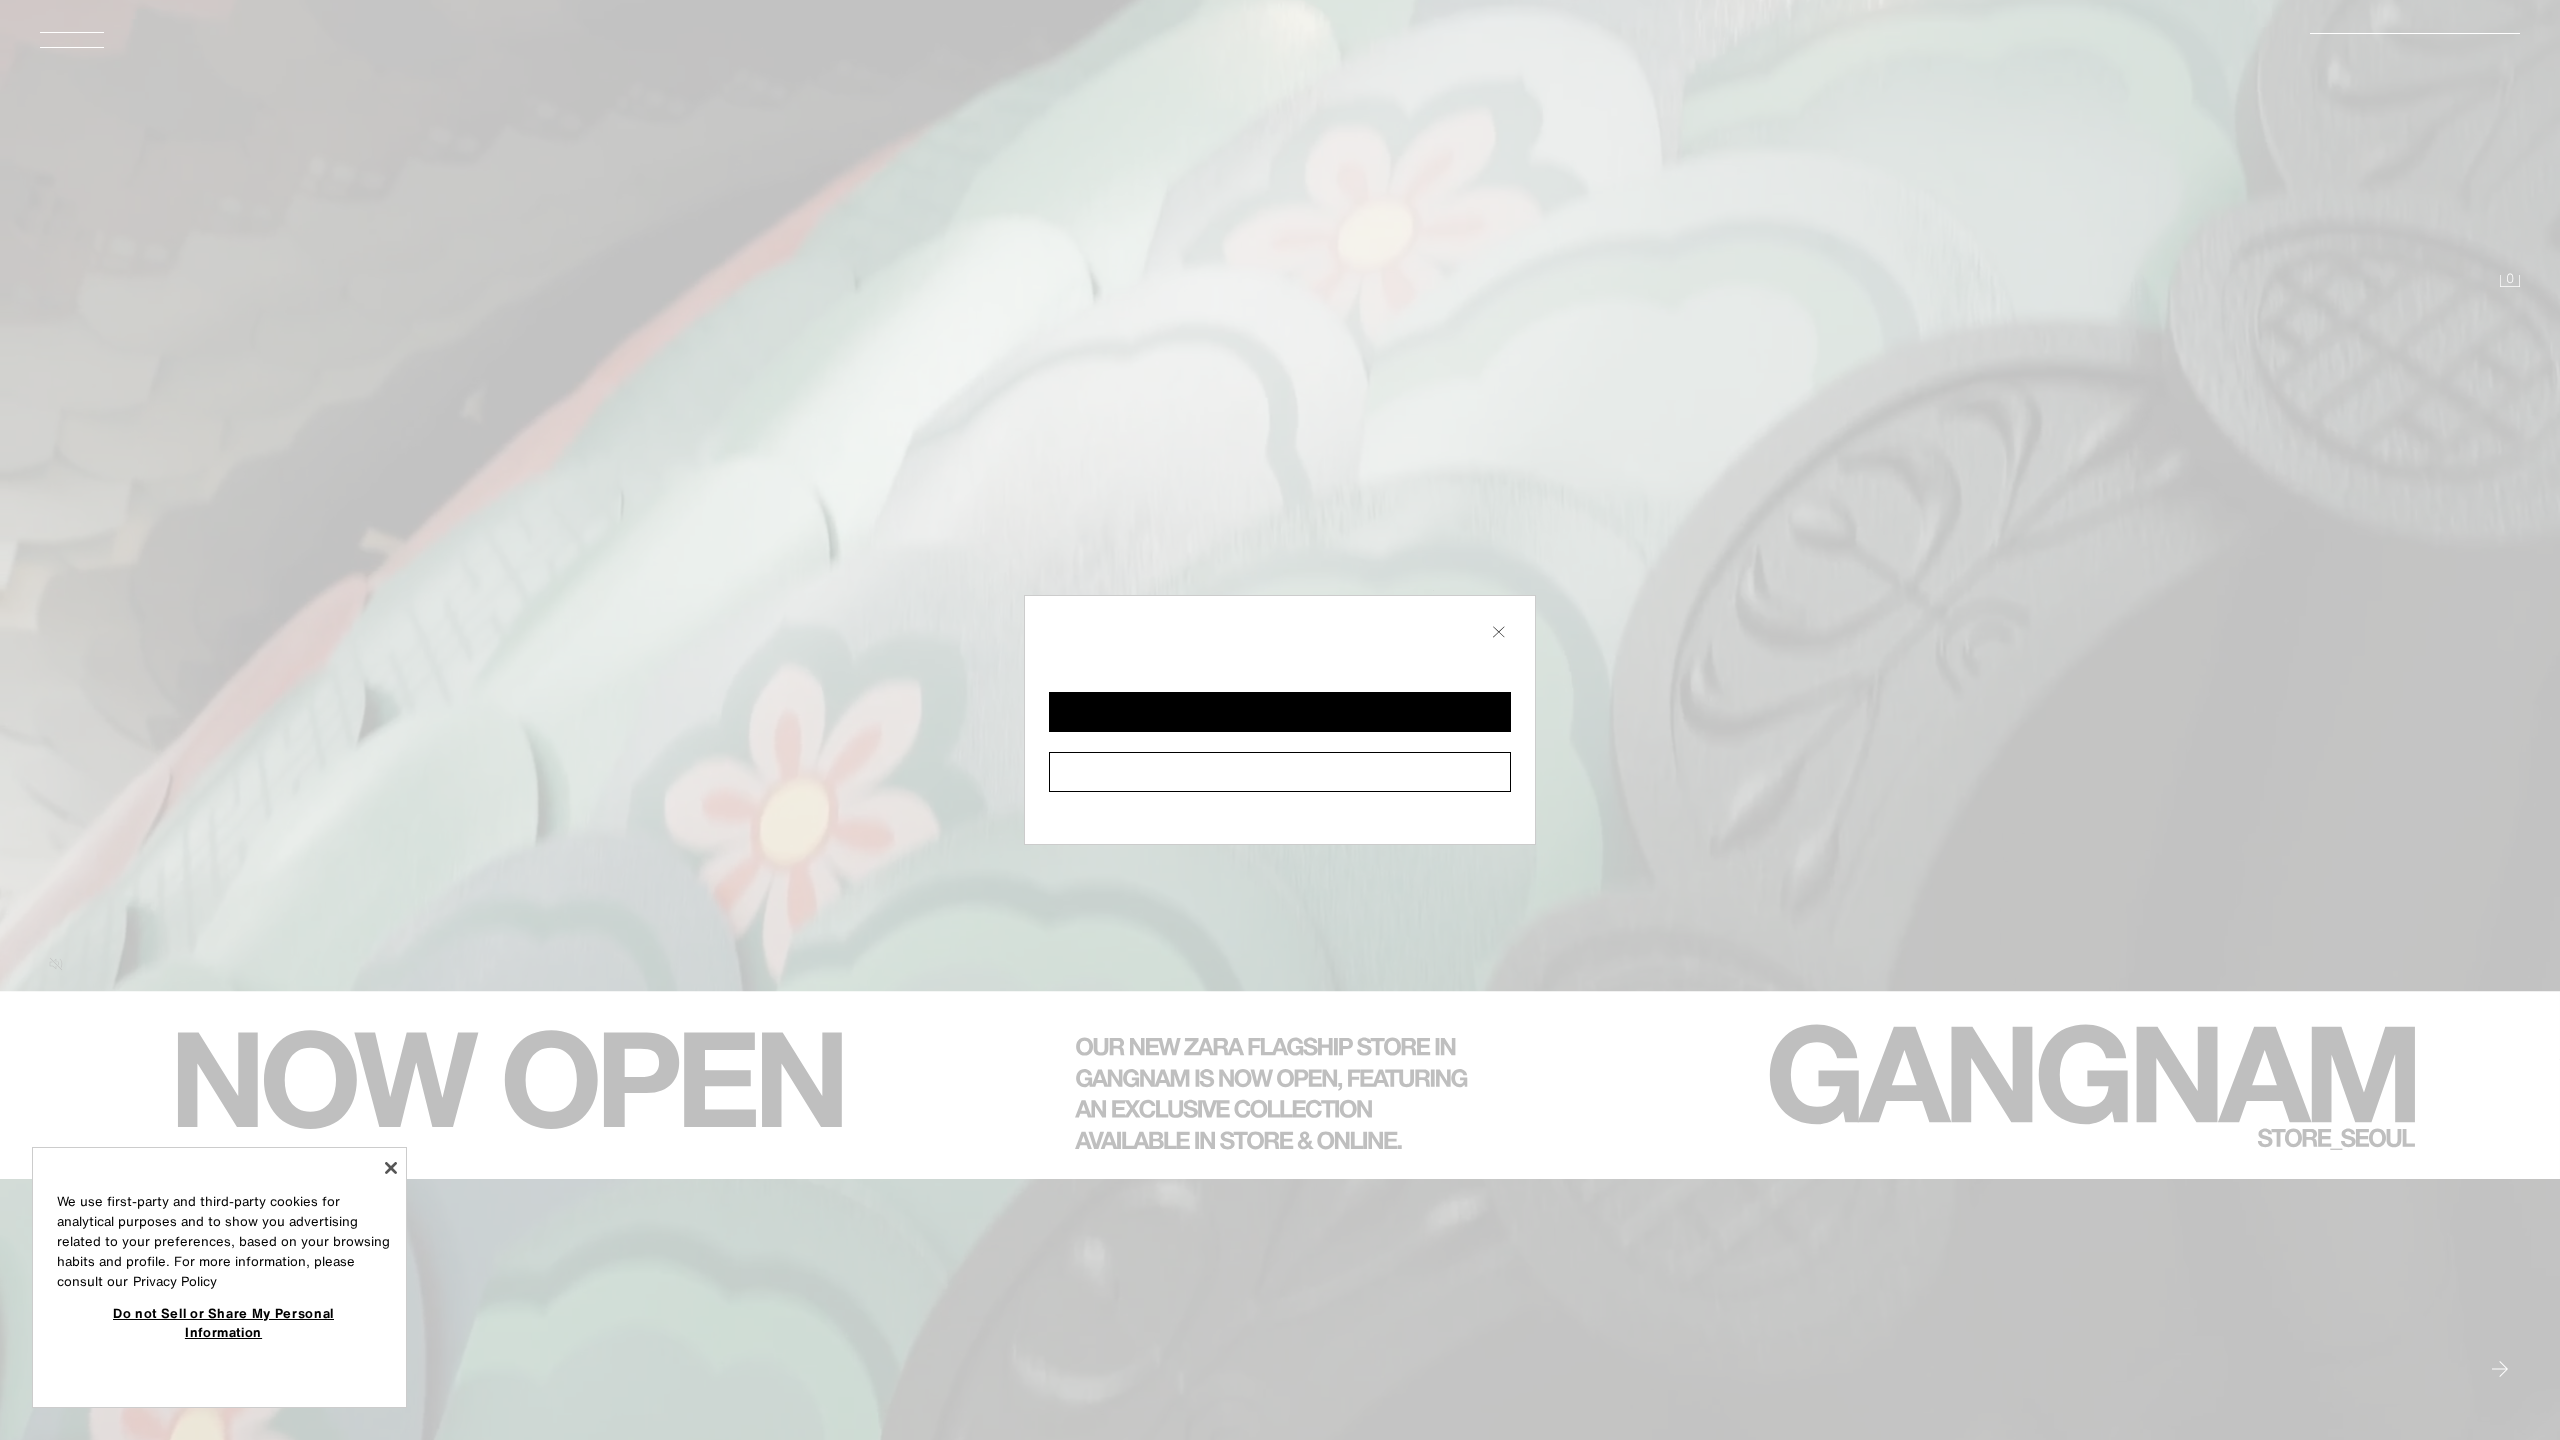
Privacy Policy (175, 1281)
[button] (1280, 712)
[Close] (391, 1168)
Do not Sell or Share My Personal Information (223, 1322)
